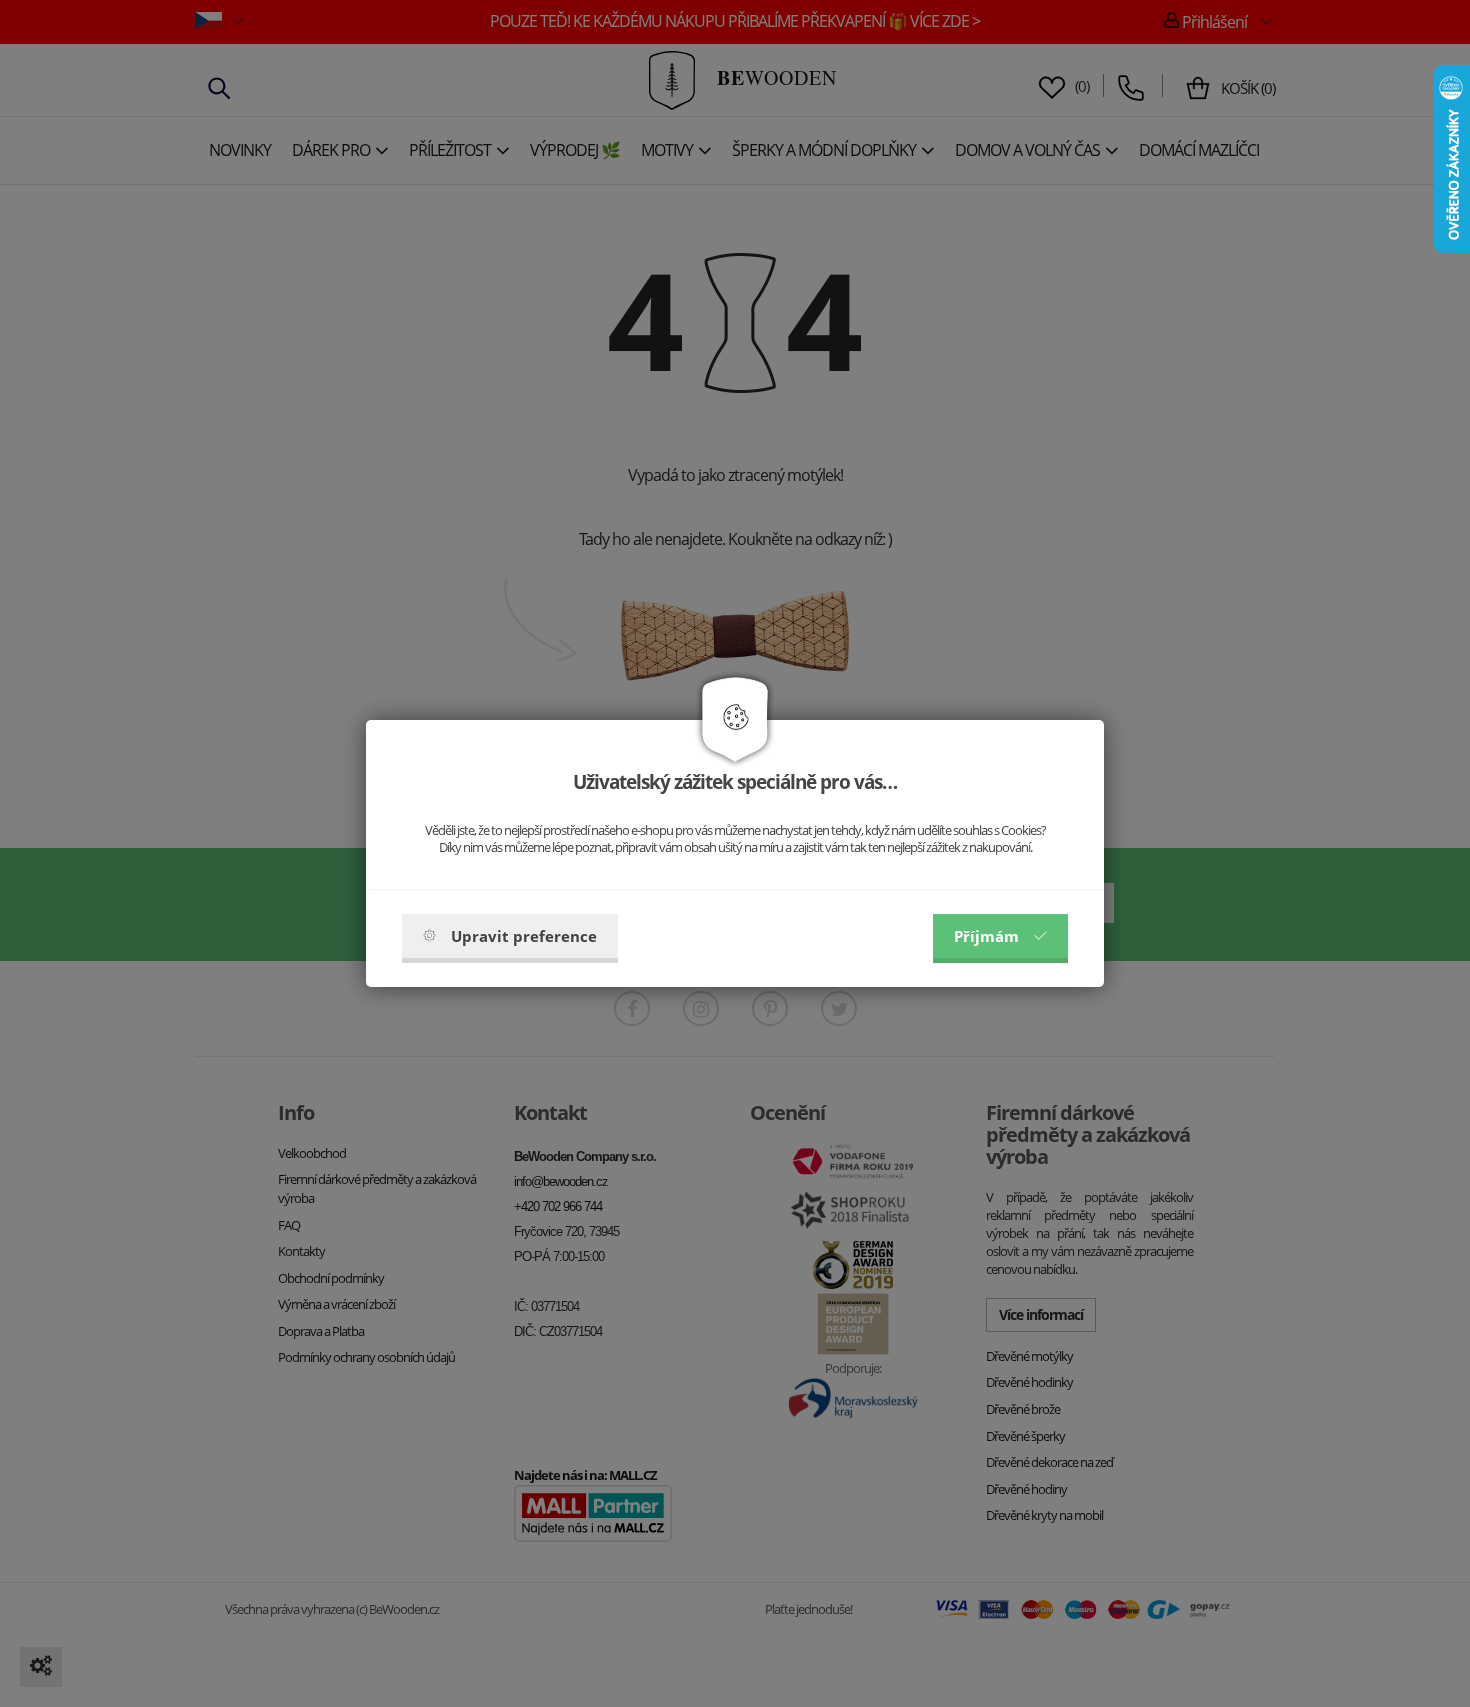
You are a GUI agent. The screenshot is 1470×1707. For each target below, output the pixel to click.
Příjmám (986, 936)
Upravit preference (524, 936)
